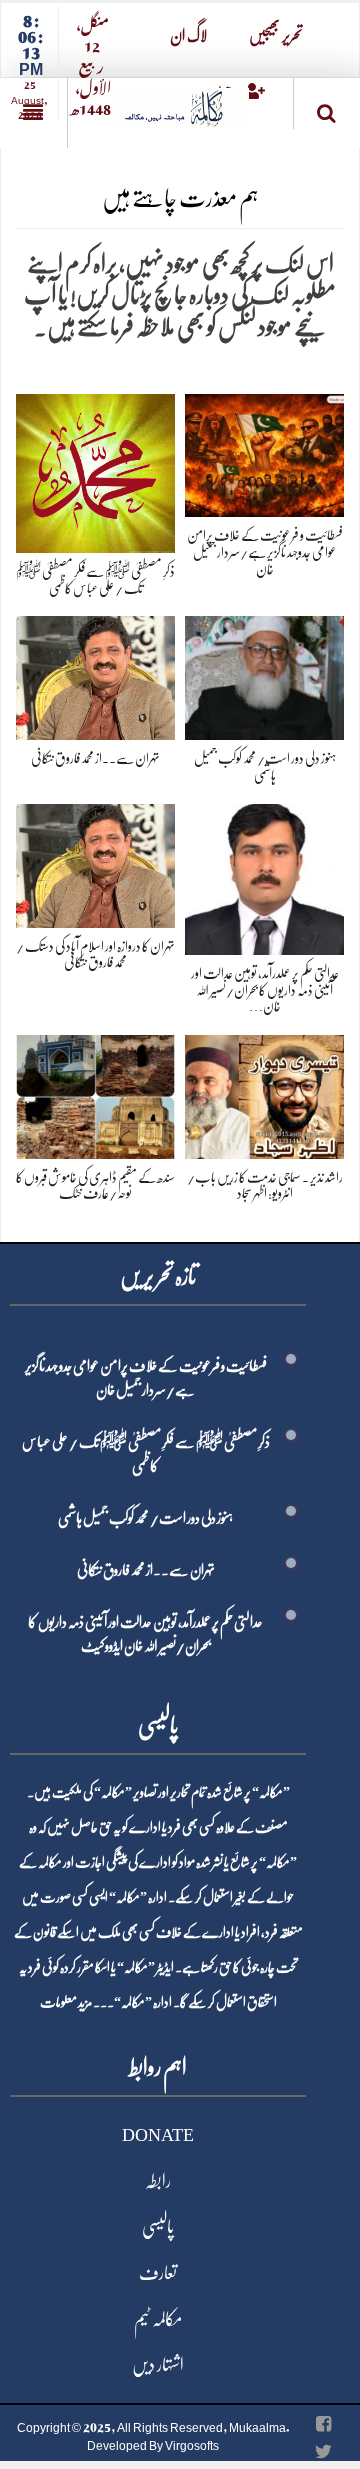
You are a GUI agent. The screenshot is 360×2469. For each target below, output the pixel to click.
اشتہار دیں (158, 2365)
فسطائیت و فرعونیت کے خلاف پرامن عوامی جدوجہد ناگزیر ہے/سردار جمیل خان (265, 552)
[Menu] (33, 113)
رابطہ (158, 2181)
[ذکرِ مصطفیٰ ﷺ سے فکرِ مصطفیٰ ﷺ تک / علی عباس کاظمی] (95, 469)
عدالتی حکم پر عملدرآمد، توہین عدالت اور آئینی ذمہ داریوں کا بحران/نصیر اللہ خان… (265, 990)
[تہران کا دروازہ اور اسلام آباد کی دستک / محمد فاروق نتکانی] (95, 861)
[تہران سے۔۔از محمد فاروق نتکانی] (95, 674)
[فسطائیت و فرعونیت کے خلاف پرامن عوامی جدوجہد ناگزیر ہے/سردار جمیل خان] (264, 451)
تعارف (158, 2273)
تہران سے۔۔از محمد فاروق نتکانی (95, 758)
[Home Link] (180, 101)
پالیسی (158, 2227)
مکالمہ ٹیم (158, 2319)
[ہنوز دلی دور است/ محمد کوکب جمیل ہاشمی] (264, 674)
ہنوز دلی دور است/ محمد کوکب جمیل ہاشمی (145, 1518)
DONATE (158, 2135)
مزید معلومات (66, 2002)
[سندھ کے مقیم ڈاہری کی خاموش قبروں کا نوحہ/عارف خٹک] (95, 1093)
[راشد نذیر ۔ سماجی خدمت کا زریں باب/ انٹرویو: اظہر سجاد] (264, 1093)
